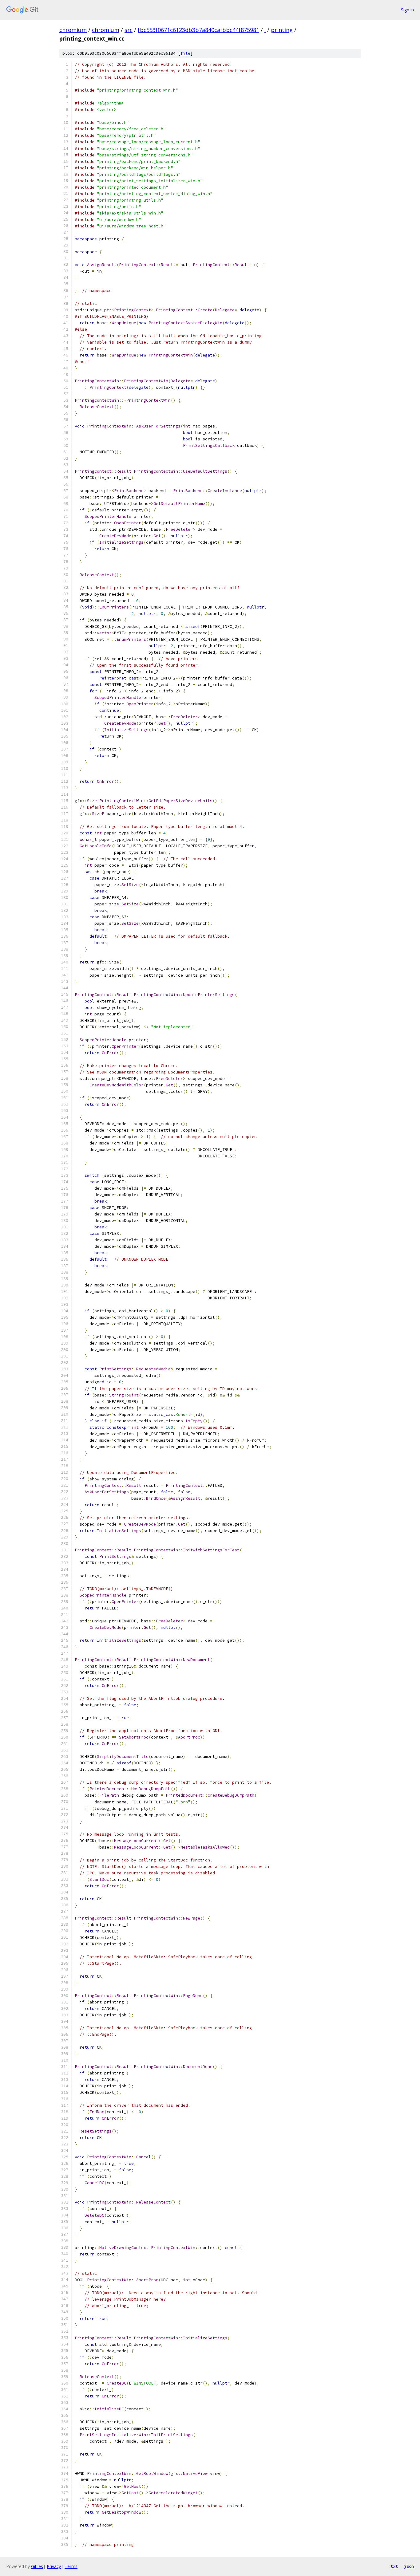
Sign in (407, 10)
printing (282, 30)
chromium (73, 30)
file (185, 53)
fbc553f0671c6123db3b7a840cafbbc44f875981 (198, 30)
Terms (71, 2566)
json (409, 2566)
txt (394, 2566)
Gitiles (37, 2566)
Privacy (54, 2566)
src (129, 30)
